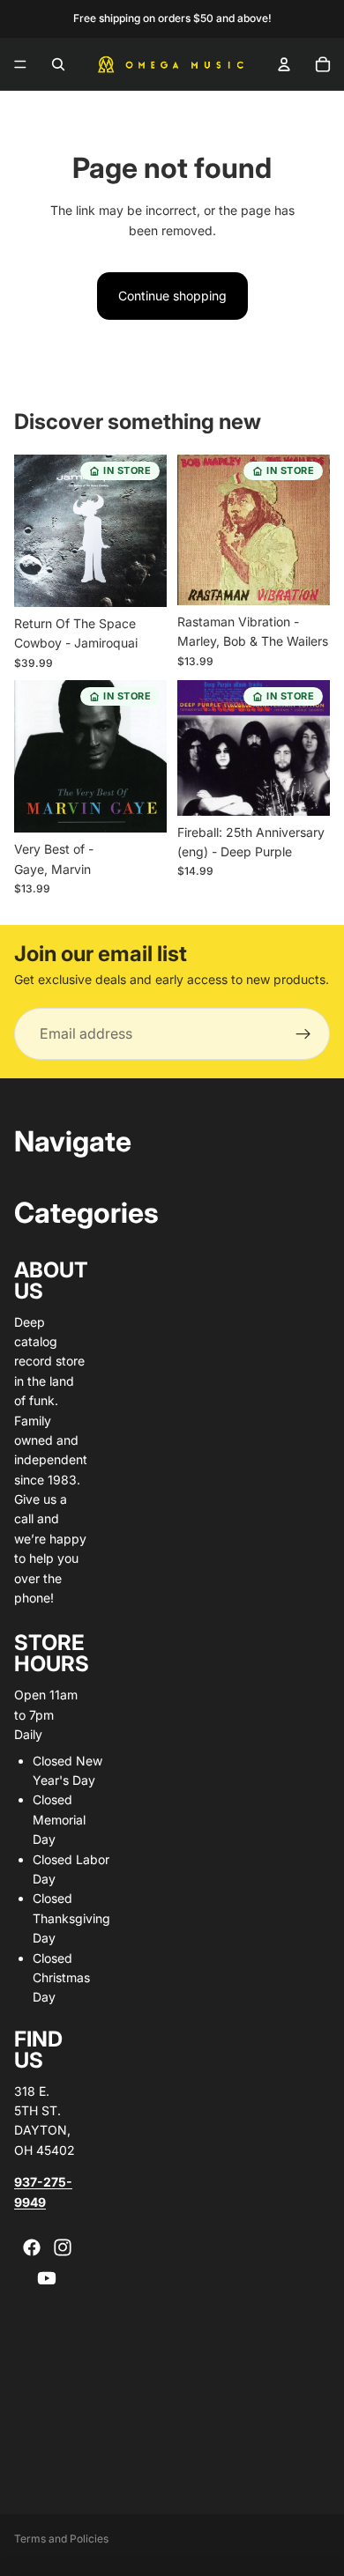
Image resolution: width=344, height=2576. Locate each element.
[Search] (58, 64)
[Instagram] (63, 2247)
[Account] (284, 64)
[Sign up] (303, 1034)
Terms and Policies (61, 2539)
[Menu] (20, 64)
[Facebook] (32, 2247)
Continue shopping (172, 296)
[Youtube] (47, 2278)
